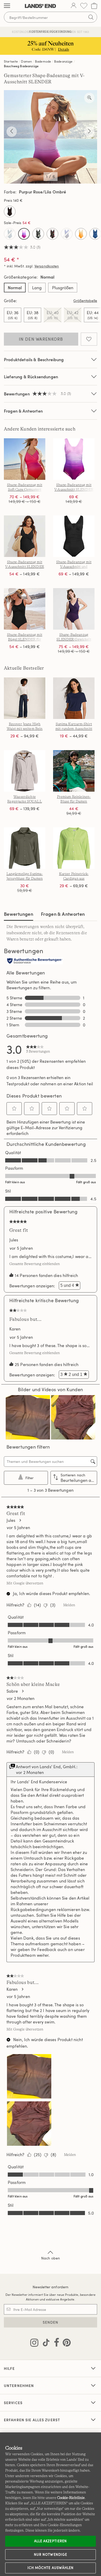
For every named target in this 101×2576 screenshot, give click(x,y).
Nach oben (51, 2258)
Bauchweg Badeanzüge (21, 66)
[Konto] (74, 6)
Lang (37, 288)
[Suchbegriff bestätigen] (91, 17)
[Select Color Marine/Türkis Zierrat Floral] (10, 234)
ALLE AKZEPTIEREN (51, 2541)
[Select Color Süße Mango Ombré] (81, 234)
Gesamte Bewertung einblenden (36, 1264)
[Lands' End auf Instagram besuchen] (34, 2344)
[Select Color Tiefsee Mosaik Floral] (95, 234)
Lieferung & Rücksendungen (31, 377)
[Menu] (7, 6)
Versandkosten (47, 266)
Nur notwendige (51, 2554)
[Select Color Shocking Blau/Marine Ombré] (67, 234)
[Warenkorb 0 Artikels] (94, 6)
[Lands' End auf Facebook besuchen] (55, 2344)
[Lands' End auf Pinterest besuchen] (65, 2344)
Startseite (11, 61)
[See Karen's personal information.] (22, 1989)
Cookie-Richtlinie (71, 2498)
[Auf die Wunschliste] (89, 339)
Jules (14, 1240)
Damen (26, 61)
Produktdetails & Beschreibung (34, 359)
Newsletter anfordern (51, 2287)
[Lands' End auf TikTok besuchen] (45, 2344)
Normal (15, 288)
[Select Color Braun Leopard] (10, 211)
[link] (38, 1049)
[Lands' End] (40, 6)
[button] (14, 1108)
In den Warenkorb (41, 339)
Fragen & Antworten (23, 411)
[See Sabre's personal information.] (23, 1691)
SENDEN (51, 2322)
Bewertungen (19, 914)
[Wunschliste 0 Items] (84, 6)
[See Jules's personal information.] (20, 1520)
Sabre (12, 1691)
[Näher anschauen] (89, 98)
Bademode (43, 61)
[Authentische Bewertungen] (35, 961)
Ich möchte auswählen (51, 2568)
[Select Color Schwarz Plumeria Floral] (38, 234)
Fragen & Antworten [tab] (63, 914)
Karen (15, 1329)
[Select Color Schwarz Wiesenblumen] (52, 234)
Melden (69, 1605)
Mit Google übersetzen (25, 1583)
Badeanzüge (63, 61)
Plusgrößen (63, 288)
